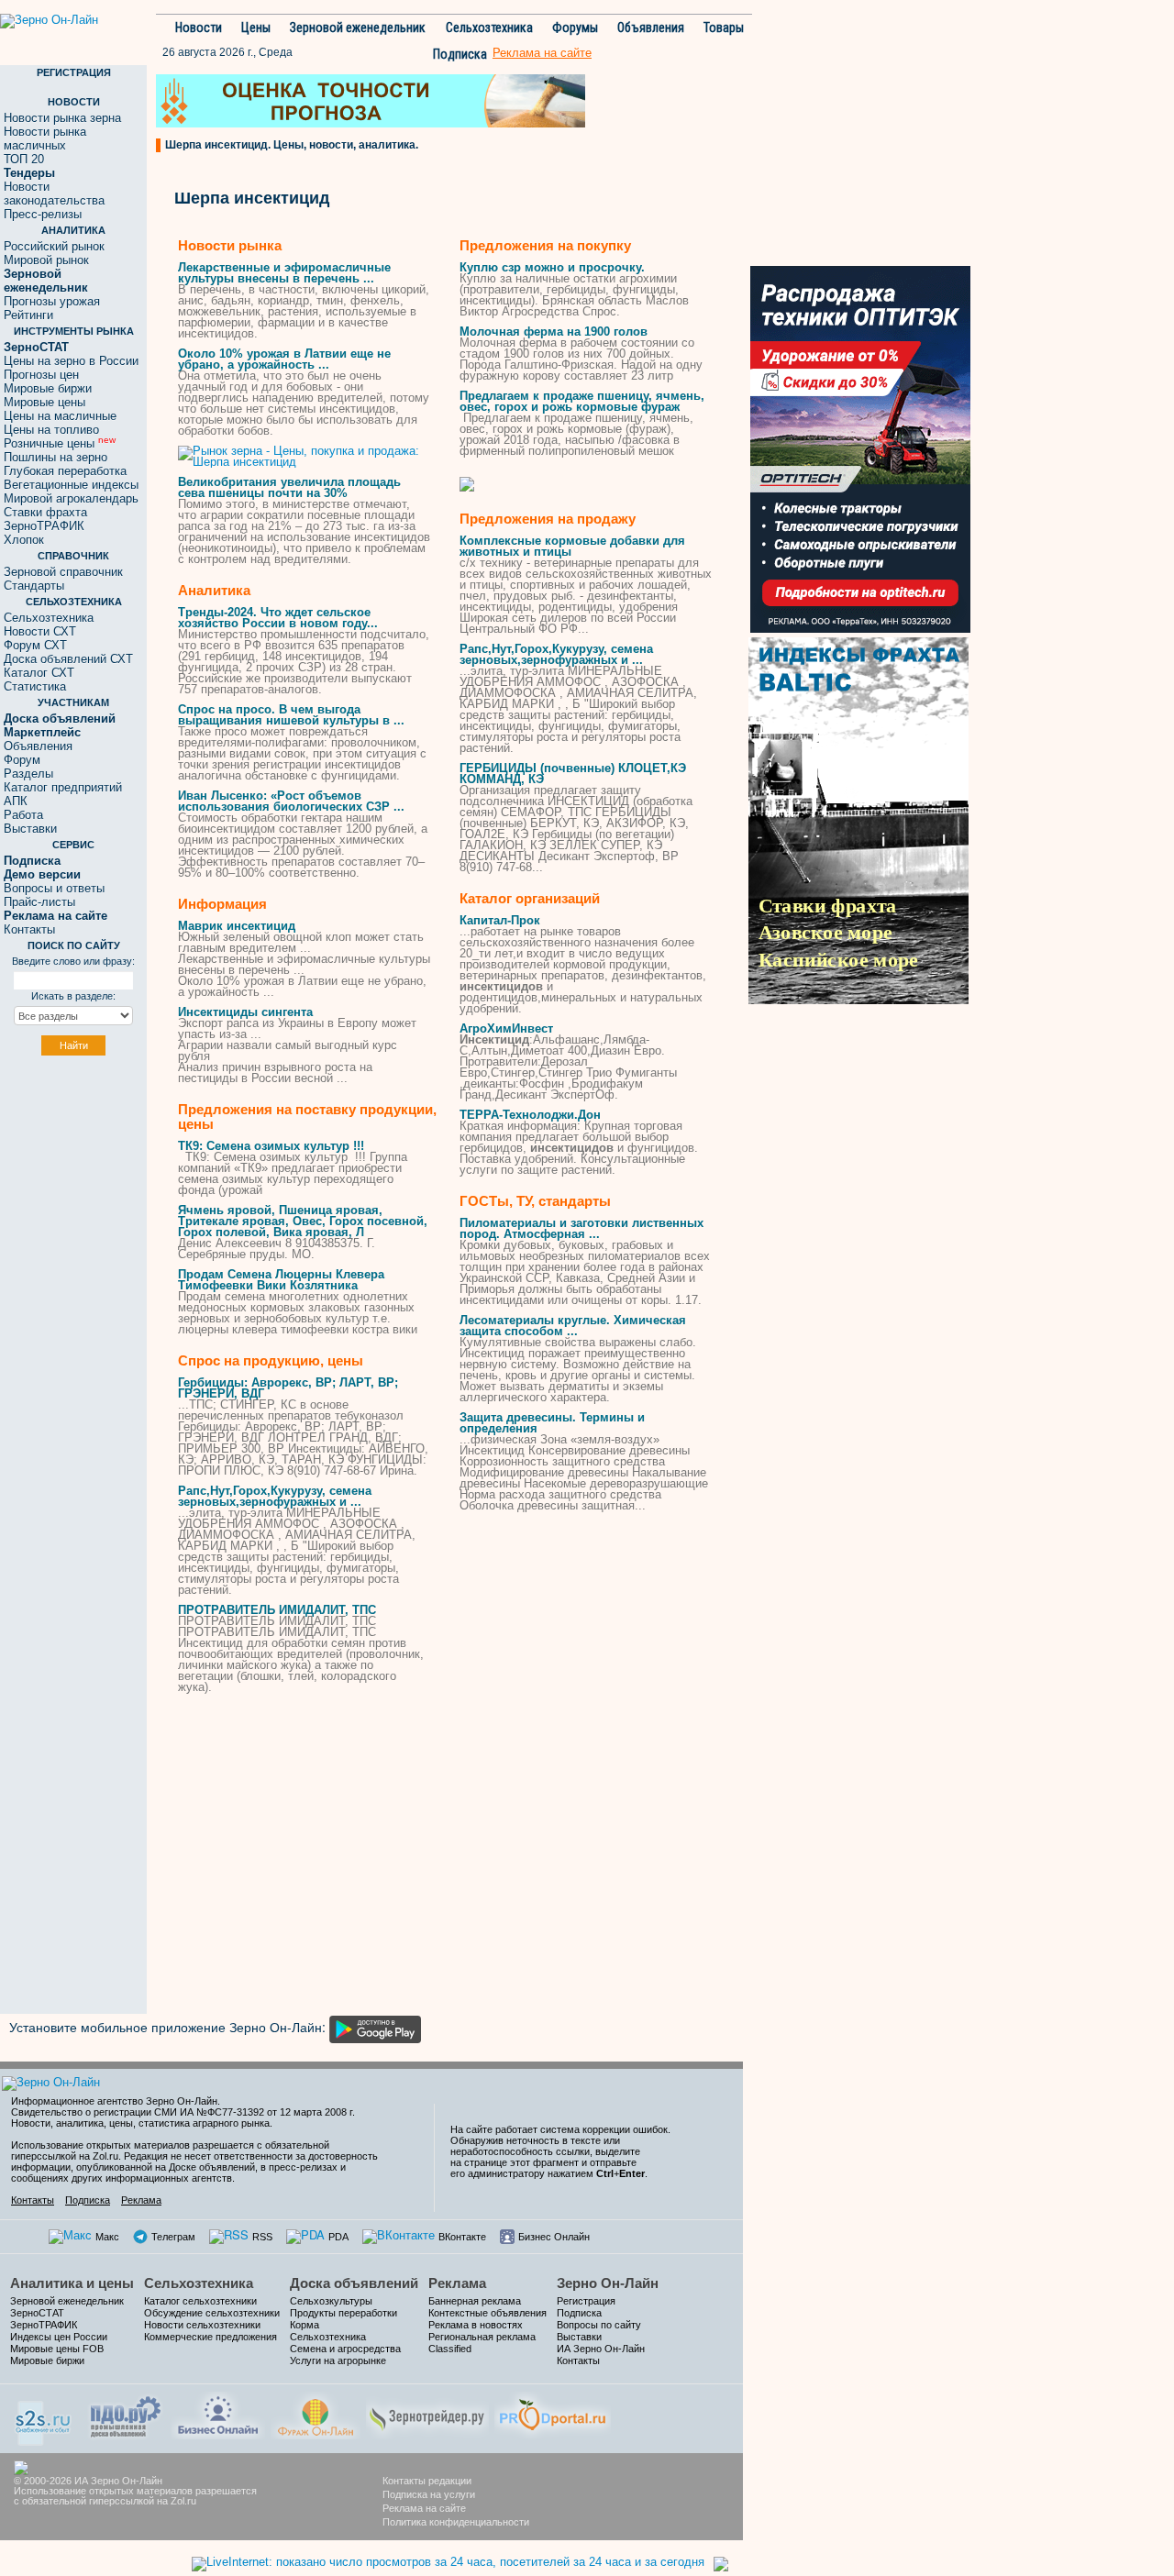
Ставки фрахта (45, 512)
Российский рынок (54, 246)
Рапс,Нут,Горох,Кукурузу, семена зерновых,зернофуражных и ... (275, 1496)
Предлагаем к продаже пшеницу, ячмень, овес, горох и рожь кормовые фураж (582, 401)
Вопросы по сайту (599, 2325)
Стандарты (34, 586)
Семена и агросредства (345, 2349)
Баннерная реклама (475, 2301)
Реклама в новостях (476, 2325)
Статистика (35, 686)
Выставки (30, 829)
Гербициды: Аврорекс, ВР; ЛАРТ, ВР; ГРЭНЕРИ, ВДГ (288, 1388)
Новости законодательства (54, 193)
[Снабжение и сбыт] (44, 2417)
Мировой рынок (46, 260)
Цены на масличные (60, 416)
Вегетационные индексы (71, 485)
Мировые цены (44, 402)
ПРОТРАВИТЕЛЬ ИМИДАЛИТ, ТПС (277, 1610)
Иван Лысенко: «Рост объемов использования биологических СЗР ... (291, 801)
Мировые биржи (48, 388)
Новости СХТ (40, 631)
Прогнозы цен (41, 375)
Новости (199, 28)
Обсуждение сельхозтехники (212, 2313)
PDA (338, 2237)
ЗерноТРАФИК (44, 526)
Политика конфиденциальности (456, 2522)
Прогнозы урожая (52, 301)
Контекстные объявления (487, 2313)
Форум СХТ (35, 645)
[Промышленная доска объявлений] (126, 2415)
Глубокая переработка (65, 471)
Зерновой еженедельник (358, 28)
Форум (22, 760)
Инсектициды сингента (245, 1012)
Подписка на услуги (429, 2494)
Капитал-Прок (500, 920)
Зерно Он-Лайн (608, 2283)
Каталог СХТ (39, 673)
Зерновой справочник (63, 572)
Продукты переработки (343, 2313)
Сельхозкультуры (331, 2301)
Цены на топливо (51, 430)
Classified (450, 2349)
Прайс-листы (39, 902)
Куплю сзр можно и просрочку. (552, 267)
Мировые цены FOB (57, 2349)
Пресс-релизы (43, 214)
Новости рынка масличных (45, 138)
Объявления (651, 28)
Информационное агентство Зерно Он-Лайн (114, 2101)
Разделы (28, 774)
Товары (724, 28)
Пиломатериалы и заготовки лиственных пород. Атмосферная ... (581, 1228)
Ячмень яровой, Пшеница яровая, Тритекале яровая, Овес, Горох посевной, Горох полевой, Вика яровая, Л (303, 1221)
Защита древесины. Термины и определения (552, 1423)
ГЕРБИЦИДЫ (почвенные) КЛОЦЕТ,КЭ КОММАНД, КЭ (573, 774)
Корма (305, 2325)
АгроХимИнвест (506, 1028)
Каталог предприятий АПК (63, 794)
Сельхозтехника (489, 28)
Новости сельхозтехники (202, 2325)
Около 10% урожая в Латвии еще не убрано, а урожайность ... (284, 359)
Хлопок (24, 540)
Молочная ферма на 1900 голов (554, 332)
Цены (256, 28)
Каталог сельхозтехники (200, 2301)
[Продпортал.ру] (553, 2413)
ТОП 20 (24, 159)
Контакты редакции (427, 2481)
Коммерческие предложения (210, 2337)
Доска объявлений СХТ (68, 659)
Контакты (29, 929)
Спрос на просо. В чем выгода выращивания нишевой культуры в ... (291, 715)
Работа (23, 815)
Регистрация (586, 2301)
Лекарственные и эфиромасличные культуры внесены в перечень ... (284, 273)
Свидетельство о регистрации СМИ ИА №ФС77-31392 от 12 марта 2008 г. (183, 2112)
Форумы (575, 28)
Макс (107, 2237)
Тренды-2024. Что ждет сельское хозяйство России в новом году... (278, 618)
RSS (262, 2237)
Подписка (460, 54)
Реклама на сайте (424, 2508)
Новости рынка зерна (62, 118)
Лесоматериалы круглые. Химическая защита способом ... (573, 1326)
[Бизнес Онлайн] (218, 2413)
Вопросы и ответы (54, 888)
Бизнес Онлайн (554, 2237)
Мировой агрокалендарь (71, 498)
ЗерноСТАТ (37, 2313)
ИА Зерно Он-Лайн (601, 2349)
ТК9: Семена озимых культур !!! (271, 1146)
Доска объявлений (354, 2283)
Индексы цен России (59, 2337)
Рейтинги (28, 315)
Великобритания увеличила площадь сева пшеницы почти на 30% (289, 487)
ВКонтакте (462, 2237)
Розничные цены (60, 443)
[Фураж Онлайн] (316, 2413)
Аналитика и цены (72, 2283)
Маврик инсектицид (237, 926)
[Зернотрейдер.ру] (427, 2413)
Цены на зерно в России (71, 361)
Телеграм (173, 2237)
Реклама (141, 2200)
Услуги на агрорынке (338, 2360)
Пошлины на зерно (55, 457)
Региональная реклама (482, 2337)
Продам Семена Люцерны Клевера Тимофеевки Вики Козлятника (281, 1280)
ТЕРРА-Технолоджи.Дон (530, 1115)
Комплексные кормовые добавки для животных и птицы (572, 546)
